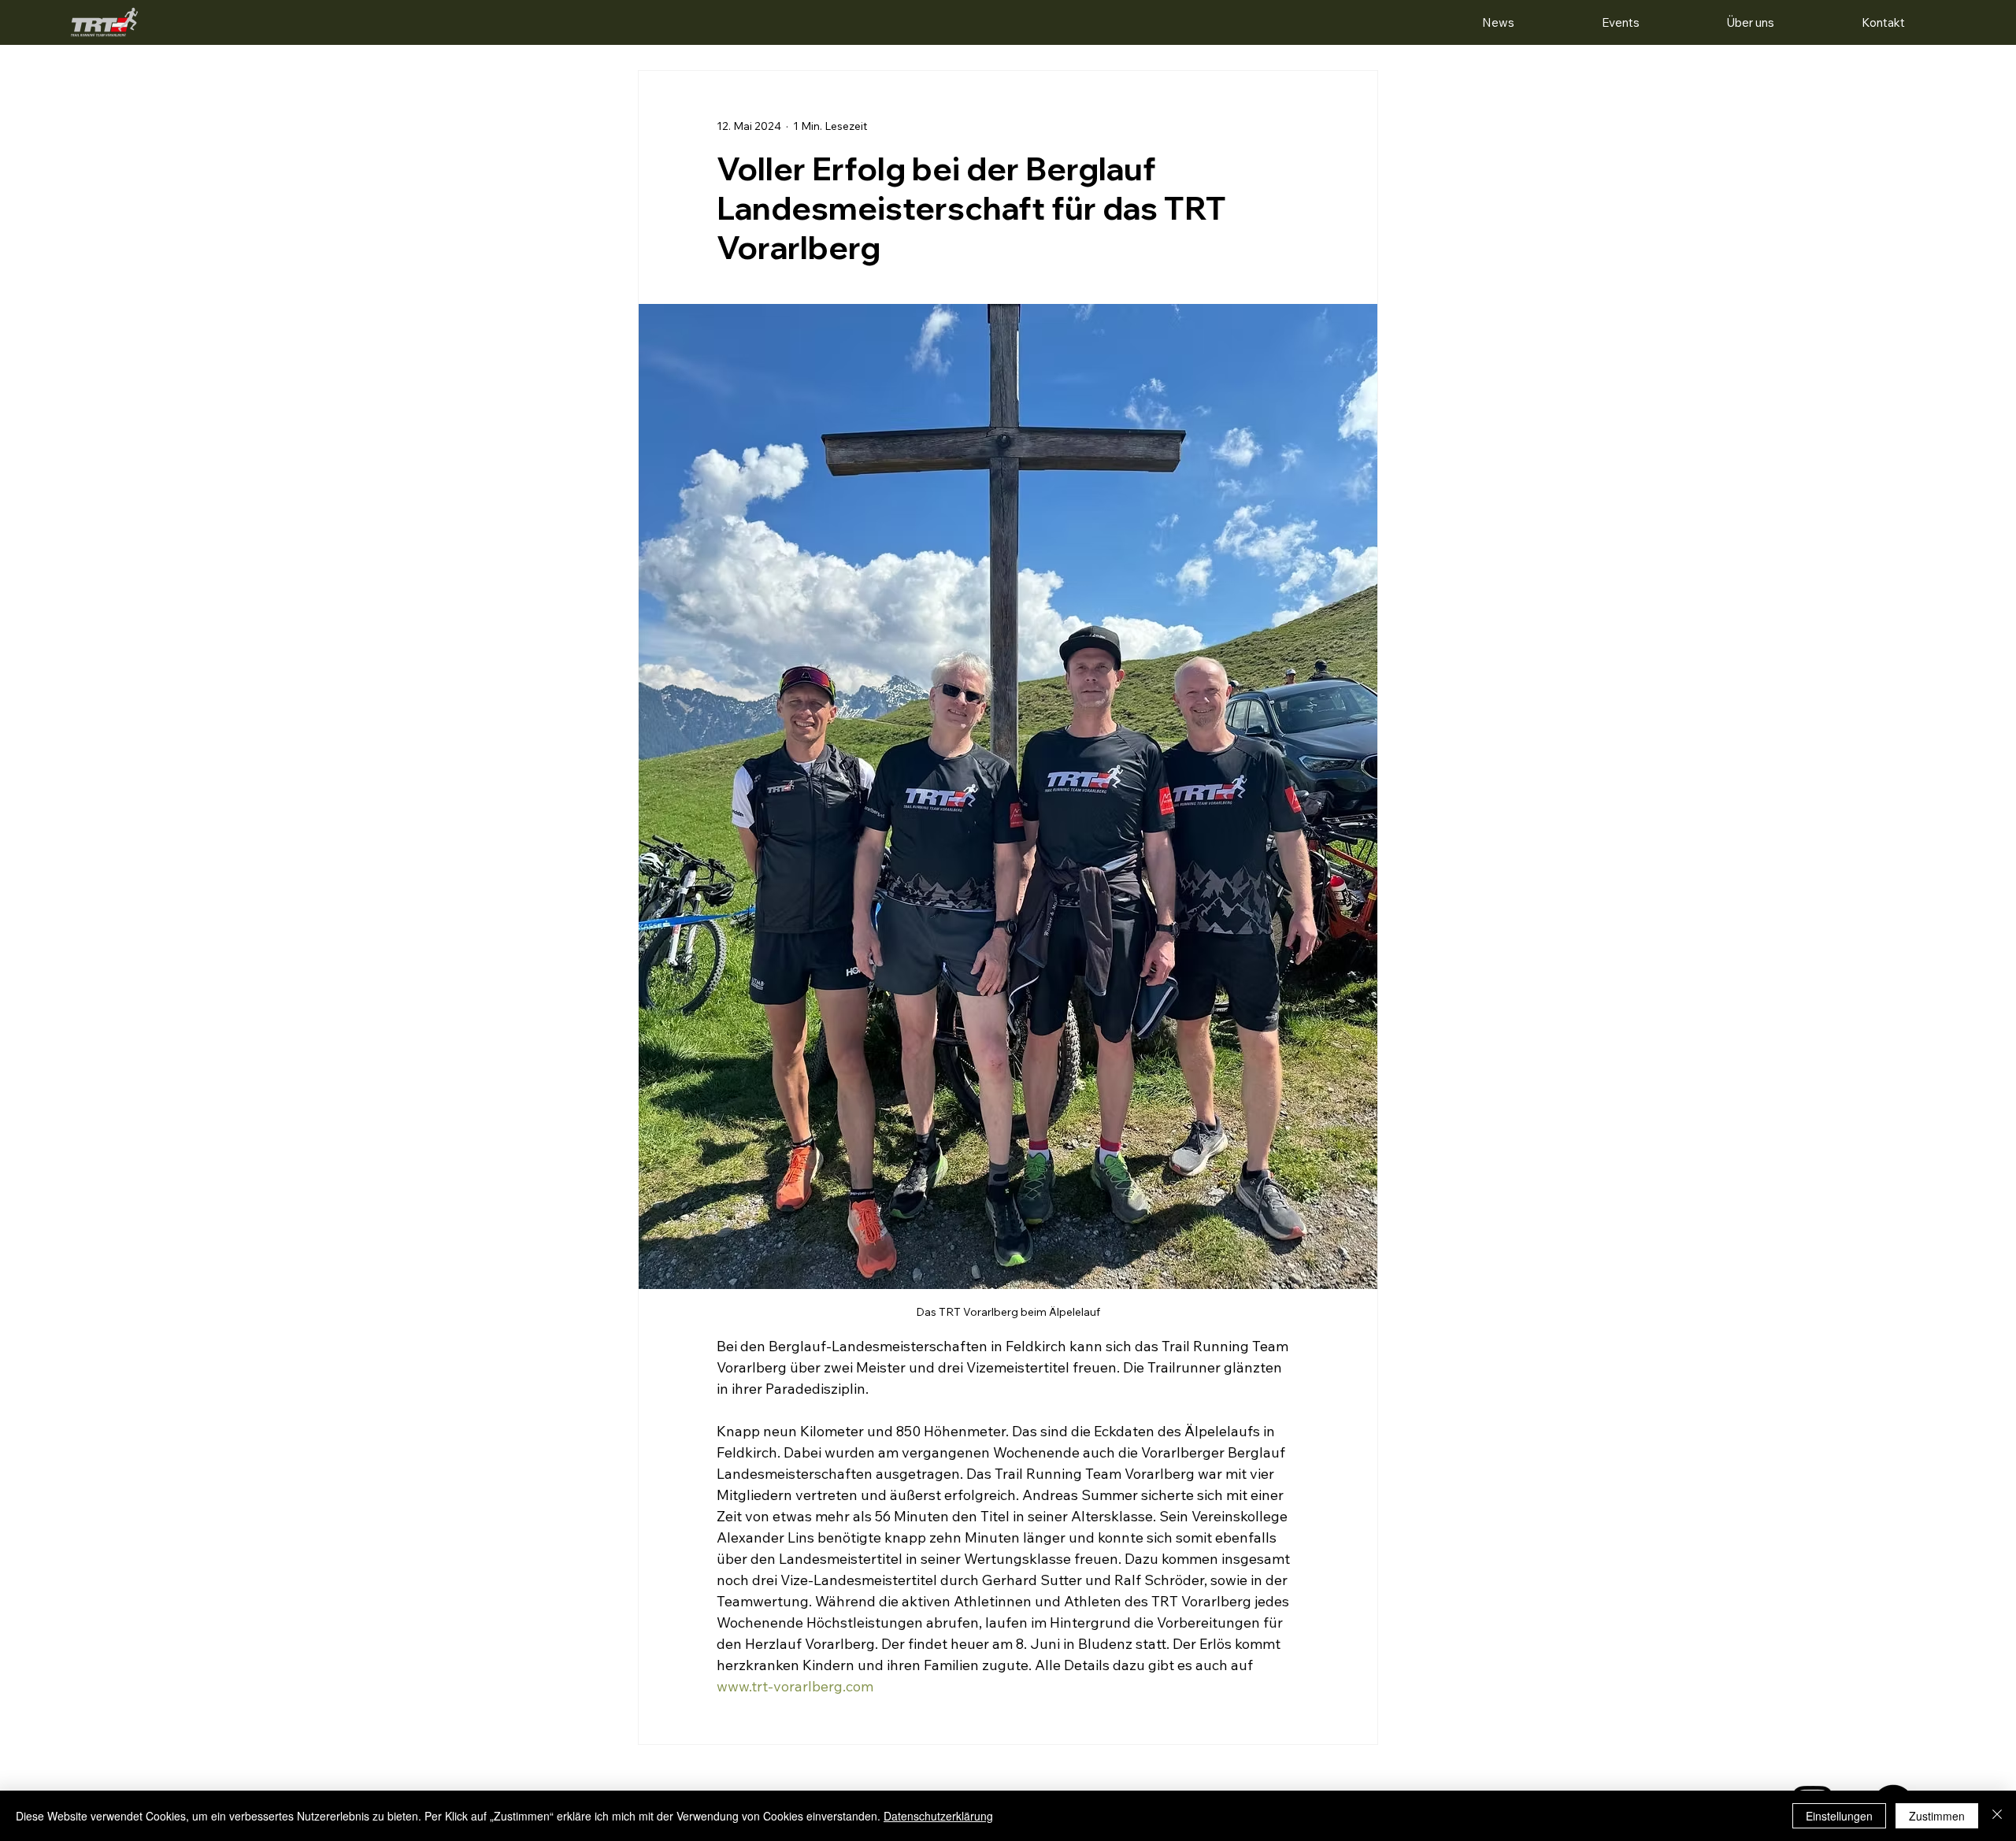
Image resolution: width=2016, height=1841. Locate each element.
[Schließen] (1997, 1816)
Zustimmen (1937, 1816)
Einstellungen (1839, 1816)
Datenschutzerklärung (938, 1816)
